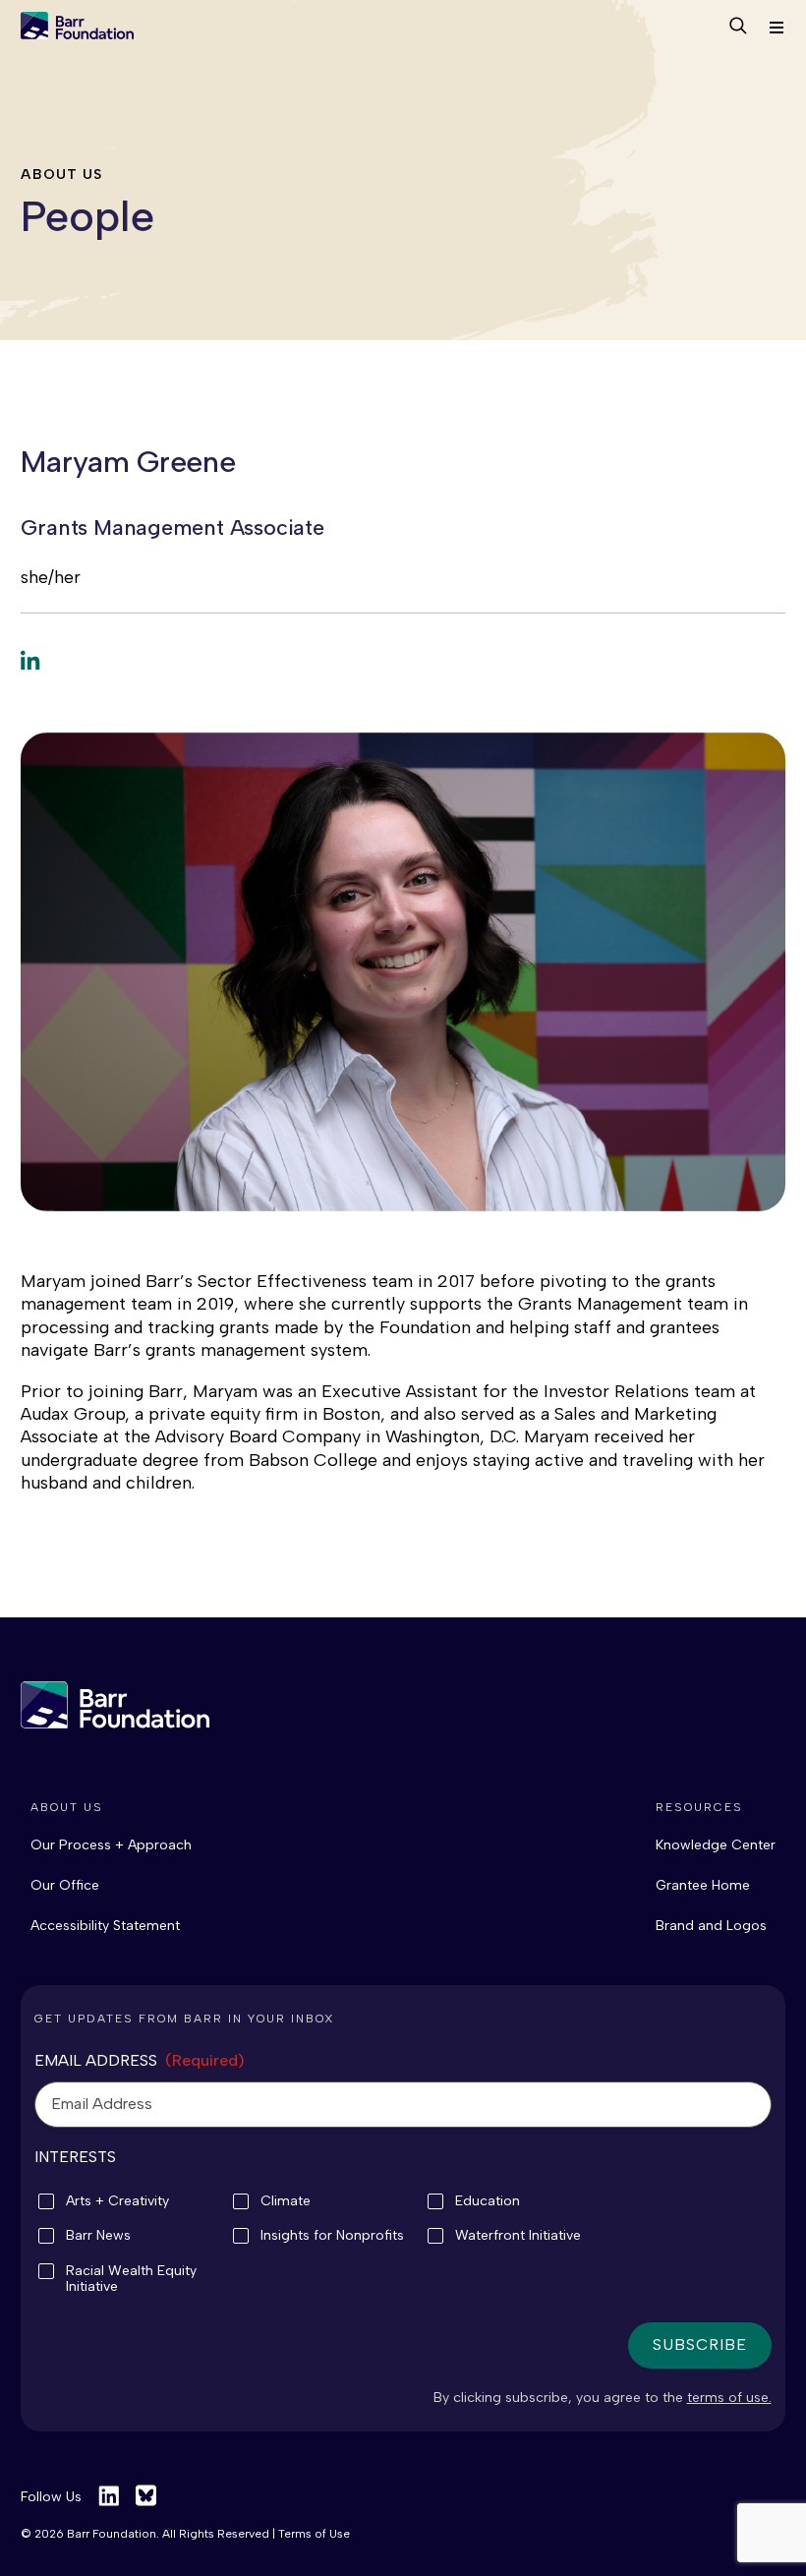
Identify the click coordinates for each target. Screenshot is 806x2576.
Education (488, 2201)
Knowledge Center (716, 1845)
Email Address (140, 2060)
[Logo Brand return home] (115, 1705)
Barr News (98, 2236)
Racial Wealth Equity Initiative (131, 2279)
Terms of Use (314, 2534)
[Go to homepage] (77, 28)
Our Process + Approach (111, 1845)
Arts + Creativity (117, 2201)
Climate (286, 2201)
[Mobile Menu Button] (776, 28)
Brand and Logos (711, 1926)
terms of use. (729, 2398)
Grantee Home (703, 1885)
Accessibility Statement (105, 1926)
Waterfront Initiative (518, 2236)
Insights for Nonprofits (332, 2236)
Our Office (65, 1885)
